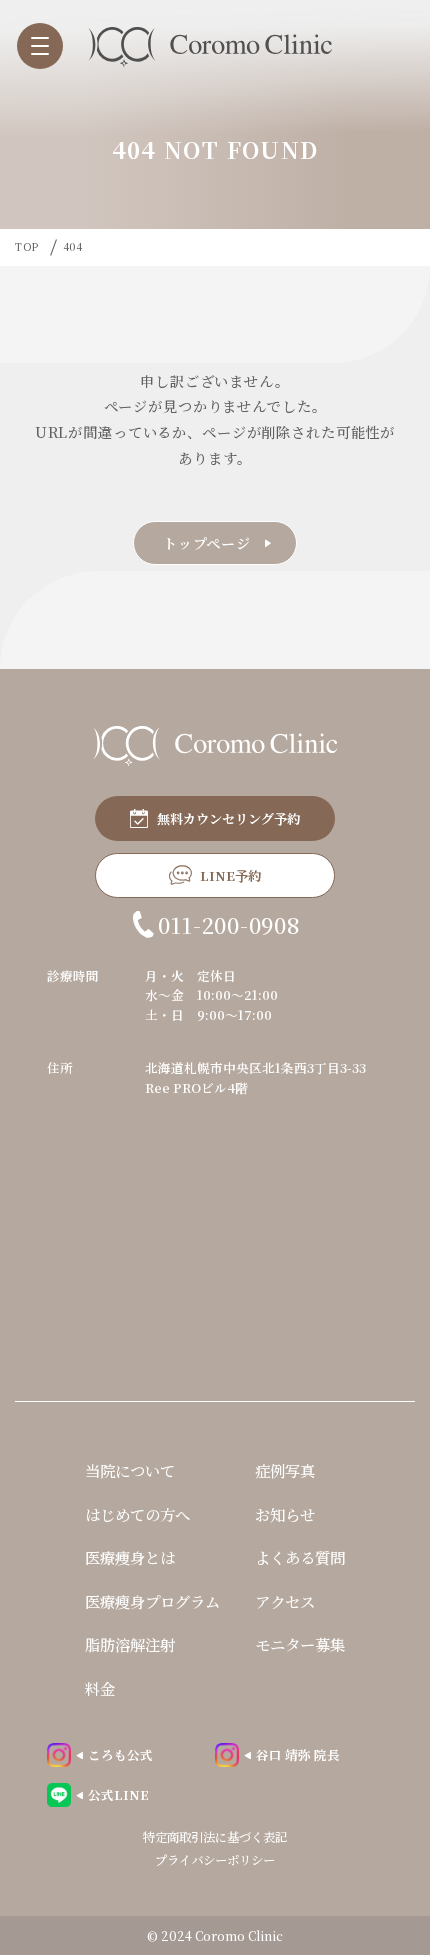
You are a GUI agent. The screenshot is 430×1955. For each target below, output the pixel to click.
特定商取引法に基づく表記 (215, 1837)
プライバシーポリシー (215, 1860)
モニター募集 (300, 1644)
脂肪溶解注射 (130, 1644)
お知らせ (285, 1514)
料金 (100, 1688)
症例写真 (285, 1470)
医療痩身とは (130, 1557)
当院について (130, 1470)
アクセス (285, 1601)
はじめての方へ (137, 1514)
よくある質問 (300, 1557)
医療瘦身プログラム (152, 1601)
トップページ (207, 543)
